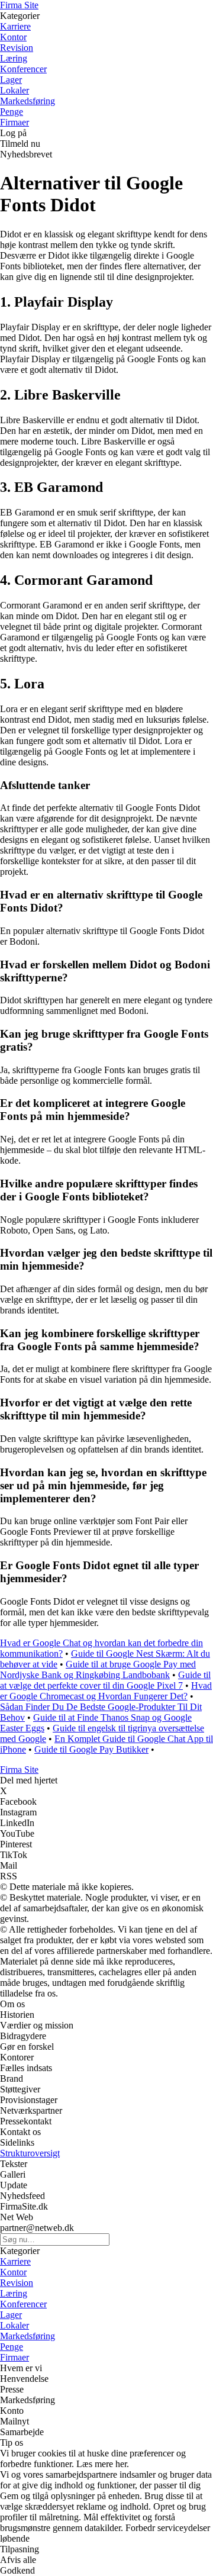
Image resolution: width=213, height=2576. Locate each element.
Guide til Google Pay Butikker (91, 1749)
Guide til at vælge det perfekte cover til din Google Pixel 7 (105, 1680)
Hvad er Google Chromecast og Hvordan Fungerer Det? (106, 1691)
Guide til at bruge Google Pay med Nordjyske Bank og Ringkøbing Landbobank (98, 1669)
